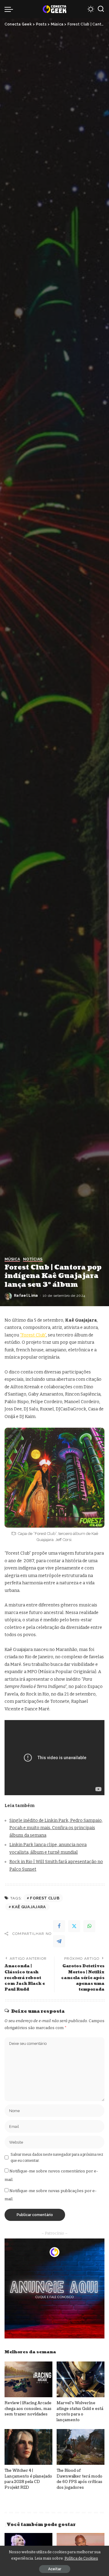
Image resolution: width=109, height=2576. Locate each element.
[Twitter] (74, 1926)
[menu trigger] (10, 9)
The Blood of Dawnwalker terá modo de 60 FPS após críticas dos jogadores (79, 2479)
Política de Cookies (81, 2558)
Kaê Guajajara (29, 1907)
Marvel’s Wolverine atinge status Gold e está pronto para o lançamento (80, 2411)
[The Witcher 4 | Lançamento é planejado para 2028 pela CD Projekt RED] (28, 2447)
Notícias (33, 1259)
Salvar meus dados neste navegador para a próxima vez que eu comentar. (57, 2158)
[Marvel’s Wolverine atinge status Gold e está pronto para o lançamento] (81, 2380)
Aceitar (55, 2569)
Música (12, 1259)
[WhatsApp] (89, 1926)
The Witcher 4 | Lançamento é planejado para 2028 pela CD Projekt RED (28, 2479)
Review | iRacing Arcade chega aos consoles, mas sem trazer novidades (28, 2409)
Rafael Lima (26, 1296)
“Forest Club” (33, 1335)
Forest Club (45, 1898)
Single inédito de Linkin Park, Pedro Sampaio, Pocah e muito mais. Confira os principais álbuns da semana (56, 1828)
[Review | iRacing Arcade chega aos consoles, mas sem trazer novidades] (28, 2380)
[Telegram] (59, 1941)
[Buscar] (101, 9)
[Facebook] (59, 1926)
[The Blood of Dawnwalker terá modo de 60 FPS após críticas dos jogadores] (81, 2447)
